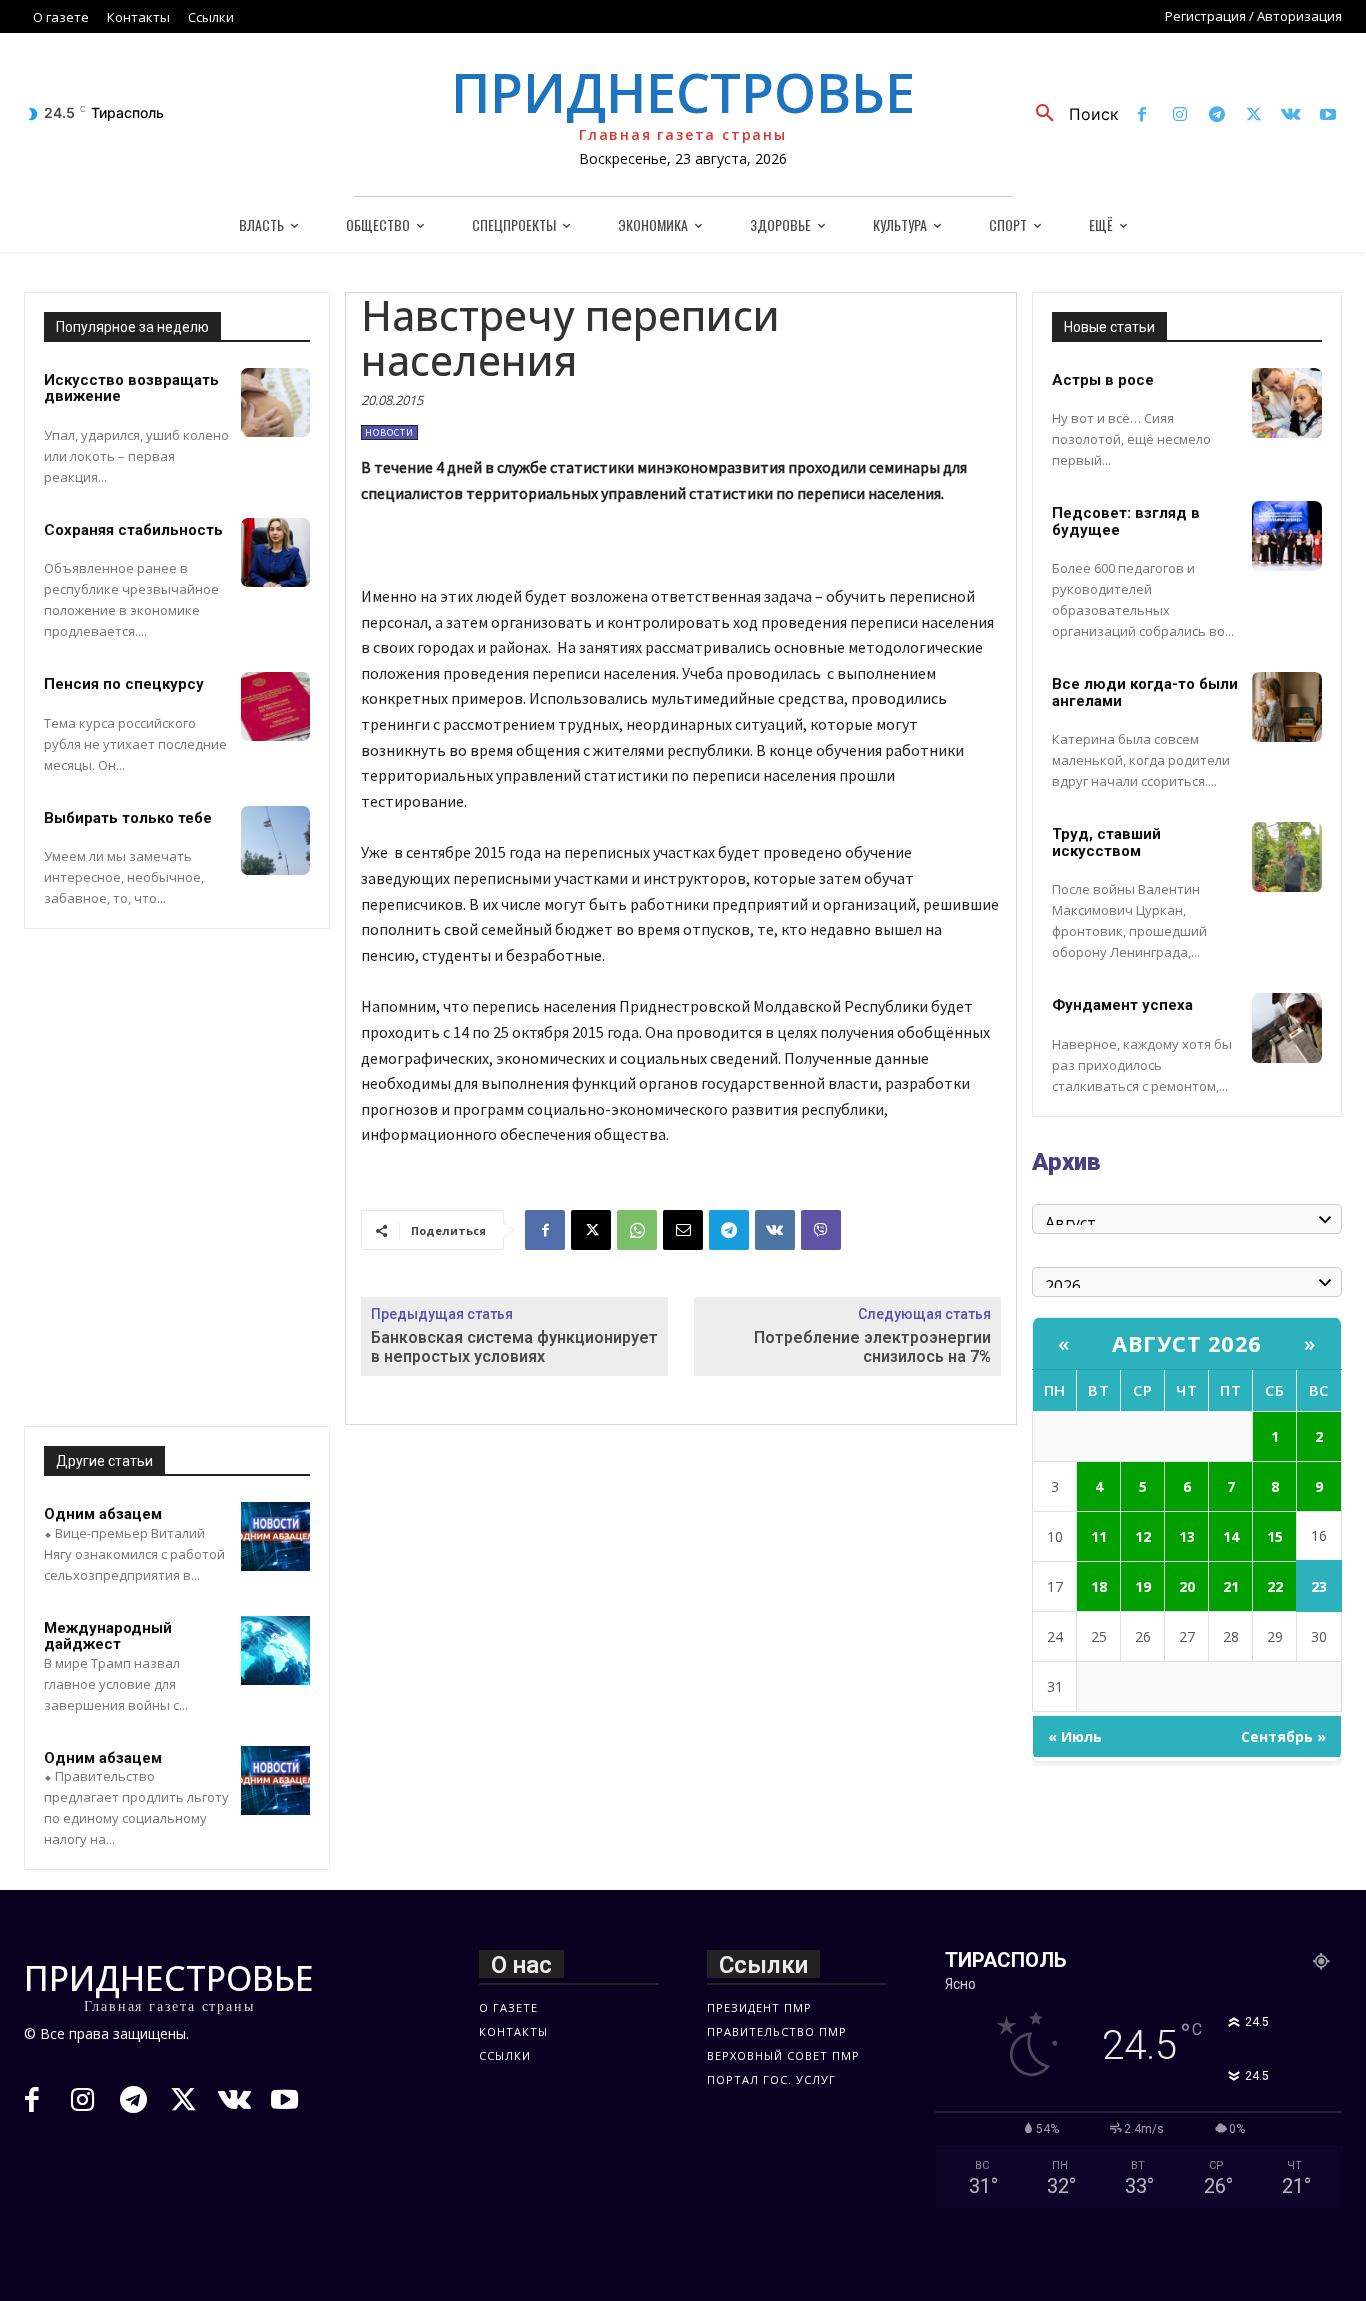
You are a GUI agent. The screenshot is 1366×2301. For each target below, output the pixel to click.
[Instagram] (1179, 115)
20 (1187, 1586)
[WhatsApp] (637, 1230)
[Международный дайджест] (275, 1650)
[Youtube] (1328, 115)
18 (1099, 1586)
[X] (1253, 115)
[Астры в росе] (1287, 403)
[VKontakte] (1291, 115)
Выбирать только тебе (128, 818)
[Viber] (821, 1230)
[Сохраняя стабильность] (275, 552)
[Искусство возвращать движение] (275, 402)
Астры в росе (1103, 380)
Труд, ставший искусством (1106, 842)
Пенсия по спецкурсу (124, 684)
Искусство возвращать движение (131, 388)
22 (1275, 1586)
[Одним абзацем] (275, 1536)
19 (1143, 1586)
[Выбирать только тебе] (275, 840)
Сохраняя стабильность (133, 530)
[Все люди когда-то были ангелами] (1287, 707)
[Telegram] (1216, 115)
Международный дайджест (108, 1636)
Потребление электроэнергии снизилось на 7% (872, 1347)
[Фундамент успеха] (1287, 1028)
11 (1099, 1536)
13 (1187, 1536)
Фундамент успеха (1122, 1005)
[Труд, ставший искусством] (1287, 857)
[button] (1070, 114)
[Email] (683, 1230)
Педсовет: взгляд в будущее (1126, 521)
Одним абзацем (103, 1514)
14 (1231, 1536)
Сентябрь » (1283, 1736)
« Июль (1075, 1736)
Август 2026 (1187, 1343)
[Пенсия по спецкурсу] (275, 706)
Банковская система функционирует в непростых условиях (514, 1347)
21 (1231, 1586)
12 (1143, 1536)
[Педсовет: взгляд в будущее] (1287, 536)
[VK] (775, 1230)
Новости (389, 432)
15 (1275, 1536)
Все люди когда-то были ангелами (1145, 692)
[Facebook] (1142, 115)
